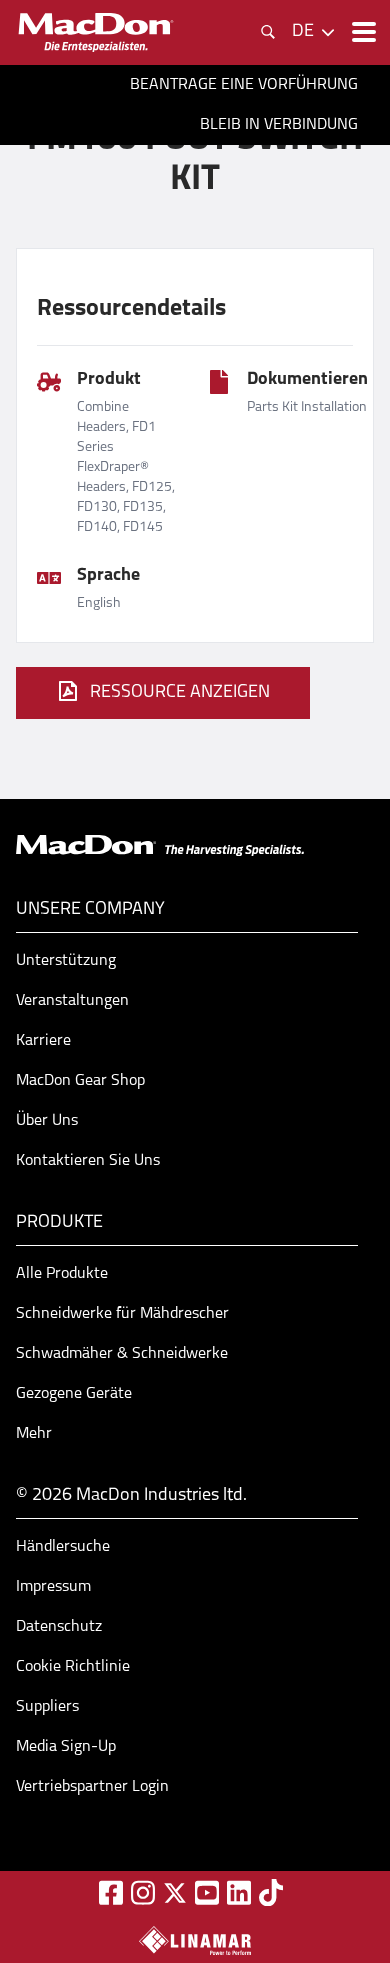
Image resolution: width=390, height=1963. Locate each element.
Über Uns (47, 1121)
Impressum (53, 1587)
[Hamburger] (362, 32)
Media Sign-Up (66, 1747)
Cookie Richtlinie (73, 1667)
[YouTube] (207, 1892)
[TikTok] (271, 1892)
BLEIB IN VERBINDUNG (279, 125)
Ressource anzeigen (180, 693)
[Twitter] (175, 1893)
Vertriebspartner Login (92, 1787)
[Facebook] (111, 1892)
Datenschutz (59, 1627)
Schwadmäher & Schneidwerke (122, 1354)
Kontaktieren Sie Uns (88, 1161)
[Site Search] (268, 32)
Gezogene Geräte (74, 1394)
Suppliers (47, 1707)
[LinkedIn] (239, 1892)
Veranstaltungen (72, 1001)
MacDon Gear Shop (80, 1081)
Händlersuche (63, 1547)
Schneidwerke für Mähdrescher (122, 1314)
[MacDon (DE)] (96, 32)
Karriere (43, 1041)
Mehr (34, 1434)
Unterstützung (66, 961)
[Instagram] (143, 1892)
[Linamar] (195, 1940)
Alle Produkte (62, 1274)
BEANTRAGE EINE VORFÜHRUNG (244, 85)
